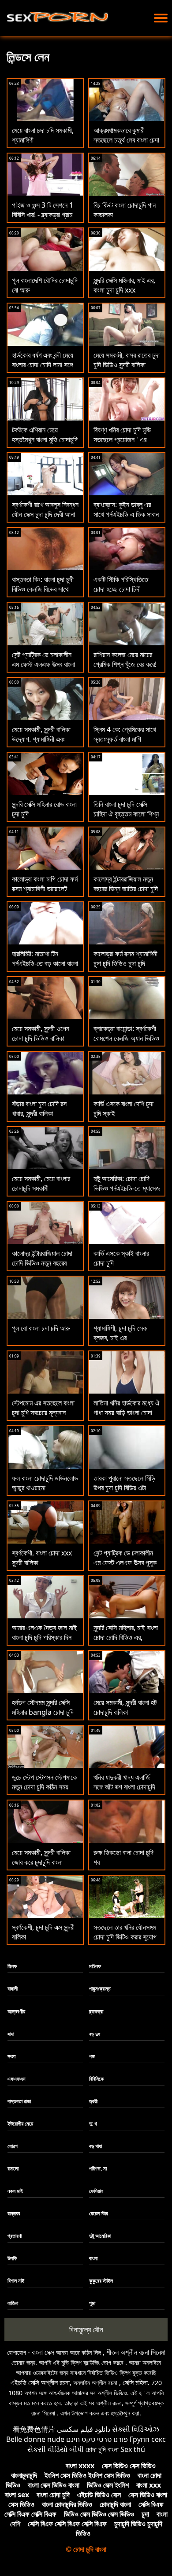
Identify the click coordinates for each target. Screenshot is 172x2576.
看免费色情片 (34, 2429)
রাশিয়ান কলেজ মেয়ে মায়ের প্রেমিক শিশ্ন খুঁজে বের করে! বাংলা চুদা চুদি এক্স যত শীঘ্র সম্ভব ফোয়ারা (125, 669)
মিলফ (12, 1966)
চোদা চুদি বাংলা (102, 2449)
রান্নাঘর (14, 2213)
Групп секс (148, 2439)
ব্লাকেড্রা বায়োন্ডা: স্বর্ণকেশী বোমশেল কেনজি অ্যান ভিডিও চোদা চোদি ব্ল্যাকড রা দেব (126, 1038)
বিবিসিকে (96, 2079)
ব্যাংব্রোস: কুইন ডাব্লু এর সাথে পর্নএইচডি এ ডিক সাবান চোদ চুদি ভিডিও (126, 514)
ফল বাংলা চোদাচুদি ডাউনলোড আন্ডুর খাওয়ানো (45, 1483)
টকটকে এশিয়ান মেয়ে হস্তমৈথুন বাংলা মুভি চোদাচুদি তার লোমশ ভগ (45, 439)
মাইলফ (95, 1966)
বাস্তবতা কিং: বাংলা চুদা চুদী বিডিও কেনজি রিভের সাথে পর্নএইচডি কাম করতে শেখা (43, 589)
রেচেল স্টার (99, 2213)
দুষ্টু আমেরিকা (100, 2236)
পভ (92, 2056)
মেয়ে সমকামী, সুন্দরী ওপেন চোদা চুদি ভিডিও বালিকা (41, 1033)
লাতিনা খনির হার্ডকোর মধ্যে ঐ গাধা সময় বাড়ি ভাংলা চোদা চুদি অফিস (127, 1412)
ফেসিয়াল (96, 2191)
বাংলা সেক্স (43, 2352)
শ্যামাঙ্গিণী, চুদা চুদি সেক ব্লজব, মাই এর (120, 1333)
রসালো (13, 2168)
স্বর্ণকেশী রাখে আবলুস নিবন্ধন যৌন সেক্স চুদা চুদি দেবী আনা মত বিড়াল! (45, 514)
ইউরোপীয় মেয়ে (20, 2124)
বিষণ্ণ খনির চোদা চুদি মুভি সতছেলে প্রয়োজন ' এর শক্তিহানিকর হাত (122, 439)
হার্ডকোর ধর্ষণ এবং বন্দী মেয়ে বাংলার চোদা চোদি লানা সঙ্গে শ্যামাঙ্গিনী (43, 365)
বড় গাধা (95, 2146)
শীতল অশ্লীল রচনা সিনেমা (136, 2352)
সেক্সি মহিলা (135, 2382)
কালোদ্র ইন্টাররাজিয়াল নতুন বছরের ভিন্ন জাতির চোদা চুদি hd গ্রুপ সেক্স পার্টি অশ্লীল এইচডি (126, 893)
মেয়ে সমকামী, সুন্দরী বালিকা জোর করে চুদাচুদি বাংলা (41, 1857)
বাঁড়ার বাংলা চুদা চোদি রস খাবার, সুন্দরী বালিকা (39, 1109)
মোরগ (13, 2146)
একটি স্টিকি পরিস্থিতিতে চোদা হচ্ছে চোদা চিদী (121, 584)
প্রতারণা (15, 2236)
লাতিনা (13, 2303)
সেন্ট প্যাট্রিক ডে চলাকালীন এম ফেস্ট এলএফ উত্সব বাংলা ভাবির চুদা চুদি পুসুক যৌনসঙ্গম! (43, 669)
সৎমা (11, 2056)
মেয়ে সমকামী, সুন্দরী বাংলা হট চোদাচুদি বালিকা (125, 1707)
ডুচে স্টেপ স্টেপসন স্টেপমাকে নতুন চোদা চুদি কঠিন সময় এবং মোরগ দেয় (44, 1787)
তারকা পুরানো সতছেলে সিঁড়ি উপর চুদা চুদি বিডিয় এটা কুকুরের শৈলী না (124, 1488)
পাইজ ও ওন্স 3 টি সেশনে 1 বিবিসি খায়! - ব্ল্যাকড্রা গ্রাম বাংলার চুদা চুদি (43, 215)
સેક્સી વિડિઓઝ (136, 2429)
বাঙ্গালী (13, 1989)
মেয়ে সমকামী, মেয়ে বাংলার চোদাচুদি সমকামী (41, 1183)
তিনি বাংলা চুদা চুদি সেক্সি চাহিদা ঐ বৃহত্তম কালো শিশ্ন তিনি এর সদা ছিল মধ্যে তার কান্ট (126, 819)
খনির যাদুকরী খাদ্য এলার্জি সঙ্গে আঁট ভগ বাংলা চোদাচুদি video (124, 1787)
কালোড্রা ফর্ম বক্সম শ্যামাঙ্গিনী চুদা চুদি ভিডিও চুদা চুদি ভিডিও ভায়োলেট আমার (125, 963)
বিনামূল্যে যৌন (86, 2329)
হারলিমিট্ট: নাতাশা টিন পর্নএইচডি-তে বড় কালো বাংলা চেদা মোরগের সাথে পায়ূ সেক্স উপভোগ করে (45, 968)
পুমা (92, 2303)
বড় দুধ (95, 2034)
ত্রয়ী (93, 2101)
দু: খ (93, 2124)
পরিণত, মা (98, 2168)
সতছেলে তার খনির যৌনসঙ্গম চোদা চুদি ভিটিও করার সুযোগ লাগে (125, 1937)
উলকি (12, 2258)
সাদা (11, 2034)
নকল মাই (15, 2191)
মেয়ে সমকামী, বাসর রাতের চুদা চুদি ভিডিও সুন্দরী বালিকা (127, 360)
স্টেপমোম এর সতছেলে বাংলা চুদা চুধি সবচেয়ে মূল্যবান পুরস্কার (43, 1412)
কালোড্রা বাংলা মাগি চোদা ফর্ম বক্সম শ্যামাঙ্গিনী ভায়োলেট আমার (45, 889)
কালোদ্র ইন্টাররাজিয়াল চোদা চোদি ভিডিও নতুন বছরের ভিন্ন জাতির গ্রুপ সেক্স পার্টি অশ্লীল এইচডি (43, 1268)
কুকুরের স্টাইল (101, 2281)
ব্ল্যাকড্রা (96, 2011)
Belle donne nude (35, 2439)
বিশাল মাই (16, 2281)
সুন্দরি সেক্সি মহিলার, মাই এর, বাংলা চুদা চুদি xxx (124, 285)
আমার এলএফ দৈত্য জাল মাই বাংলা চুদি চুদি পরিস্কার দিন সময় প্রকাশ (44, 1637)
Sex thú (133, 2449)
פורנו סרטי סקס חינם (97, 2439)
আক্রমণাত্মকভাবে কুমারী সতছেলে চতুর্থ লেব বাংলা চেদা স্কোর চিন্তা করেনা (126, 140)
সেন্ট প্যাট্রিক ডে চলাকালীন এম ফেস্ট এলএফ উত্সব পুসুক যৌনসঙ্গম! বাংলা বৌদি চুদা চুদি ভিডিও (127, 1567)
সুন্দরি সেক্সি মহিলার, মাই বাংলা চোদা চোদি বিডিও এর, (126, 1632)
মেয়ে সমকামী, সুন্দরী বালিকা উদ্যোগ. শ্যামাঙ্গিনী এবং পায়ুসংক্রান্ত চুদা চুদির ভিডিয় (45, 739)
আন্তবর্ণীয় (16, 2011)
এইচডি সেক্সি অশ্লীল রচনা (40, 2382)
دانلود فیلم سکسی (84, 2429)
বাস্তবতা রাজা (19, 2101)
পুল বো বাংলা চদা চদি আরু (41, 1328)
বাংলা (93, 2258)
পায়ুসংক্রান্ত (100, 1989)
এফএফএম (17, 2079)
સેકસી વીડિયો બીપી (56, 2449)
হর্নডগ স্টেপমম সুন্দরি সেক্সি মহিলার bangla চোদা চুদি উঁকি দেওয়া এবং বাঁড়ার (43, 1712)
